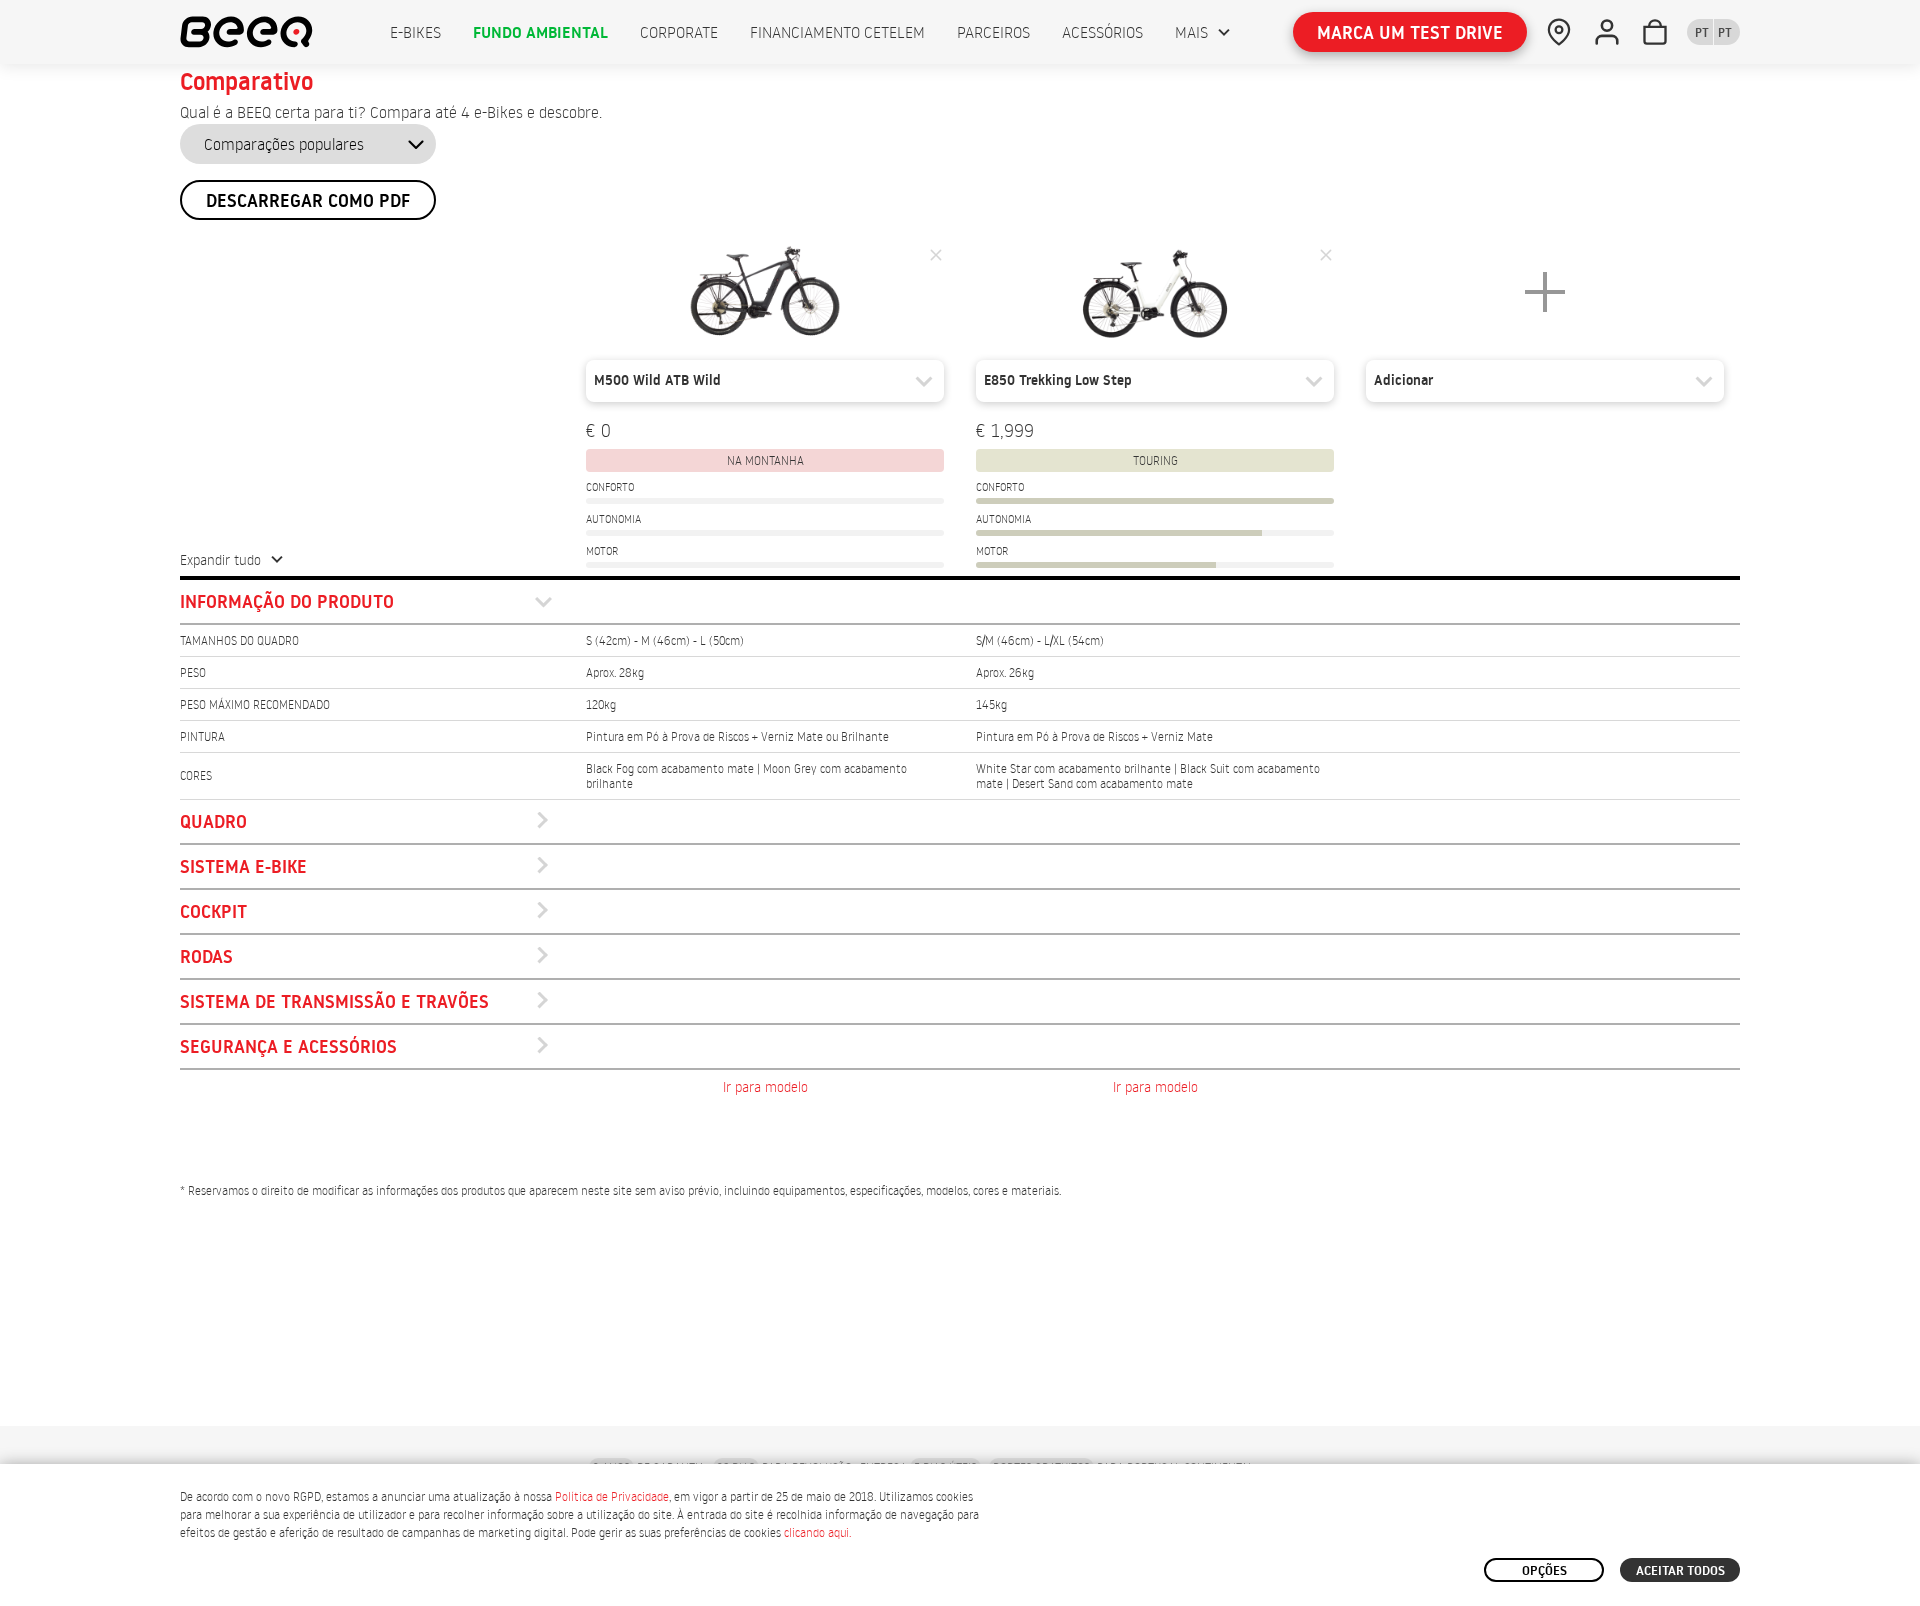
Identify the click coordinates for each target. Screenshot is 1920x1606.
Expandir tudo (220, 559)
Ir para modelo (765, 1086)
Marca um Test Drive (1410, 32)
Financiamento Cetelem (837, 32)
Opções (1544, 1570)
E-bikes (415, 32)
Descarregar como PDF (308, 200)
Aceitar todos (1680, 1570)
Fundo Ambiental (540, 32)
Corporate (679, 32)
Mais (1191, 32)
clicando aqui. (817, 1532)
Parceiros (993, 32)
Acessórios (1102, 32)
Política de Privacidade (612, 1496)
